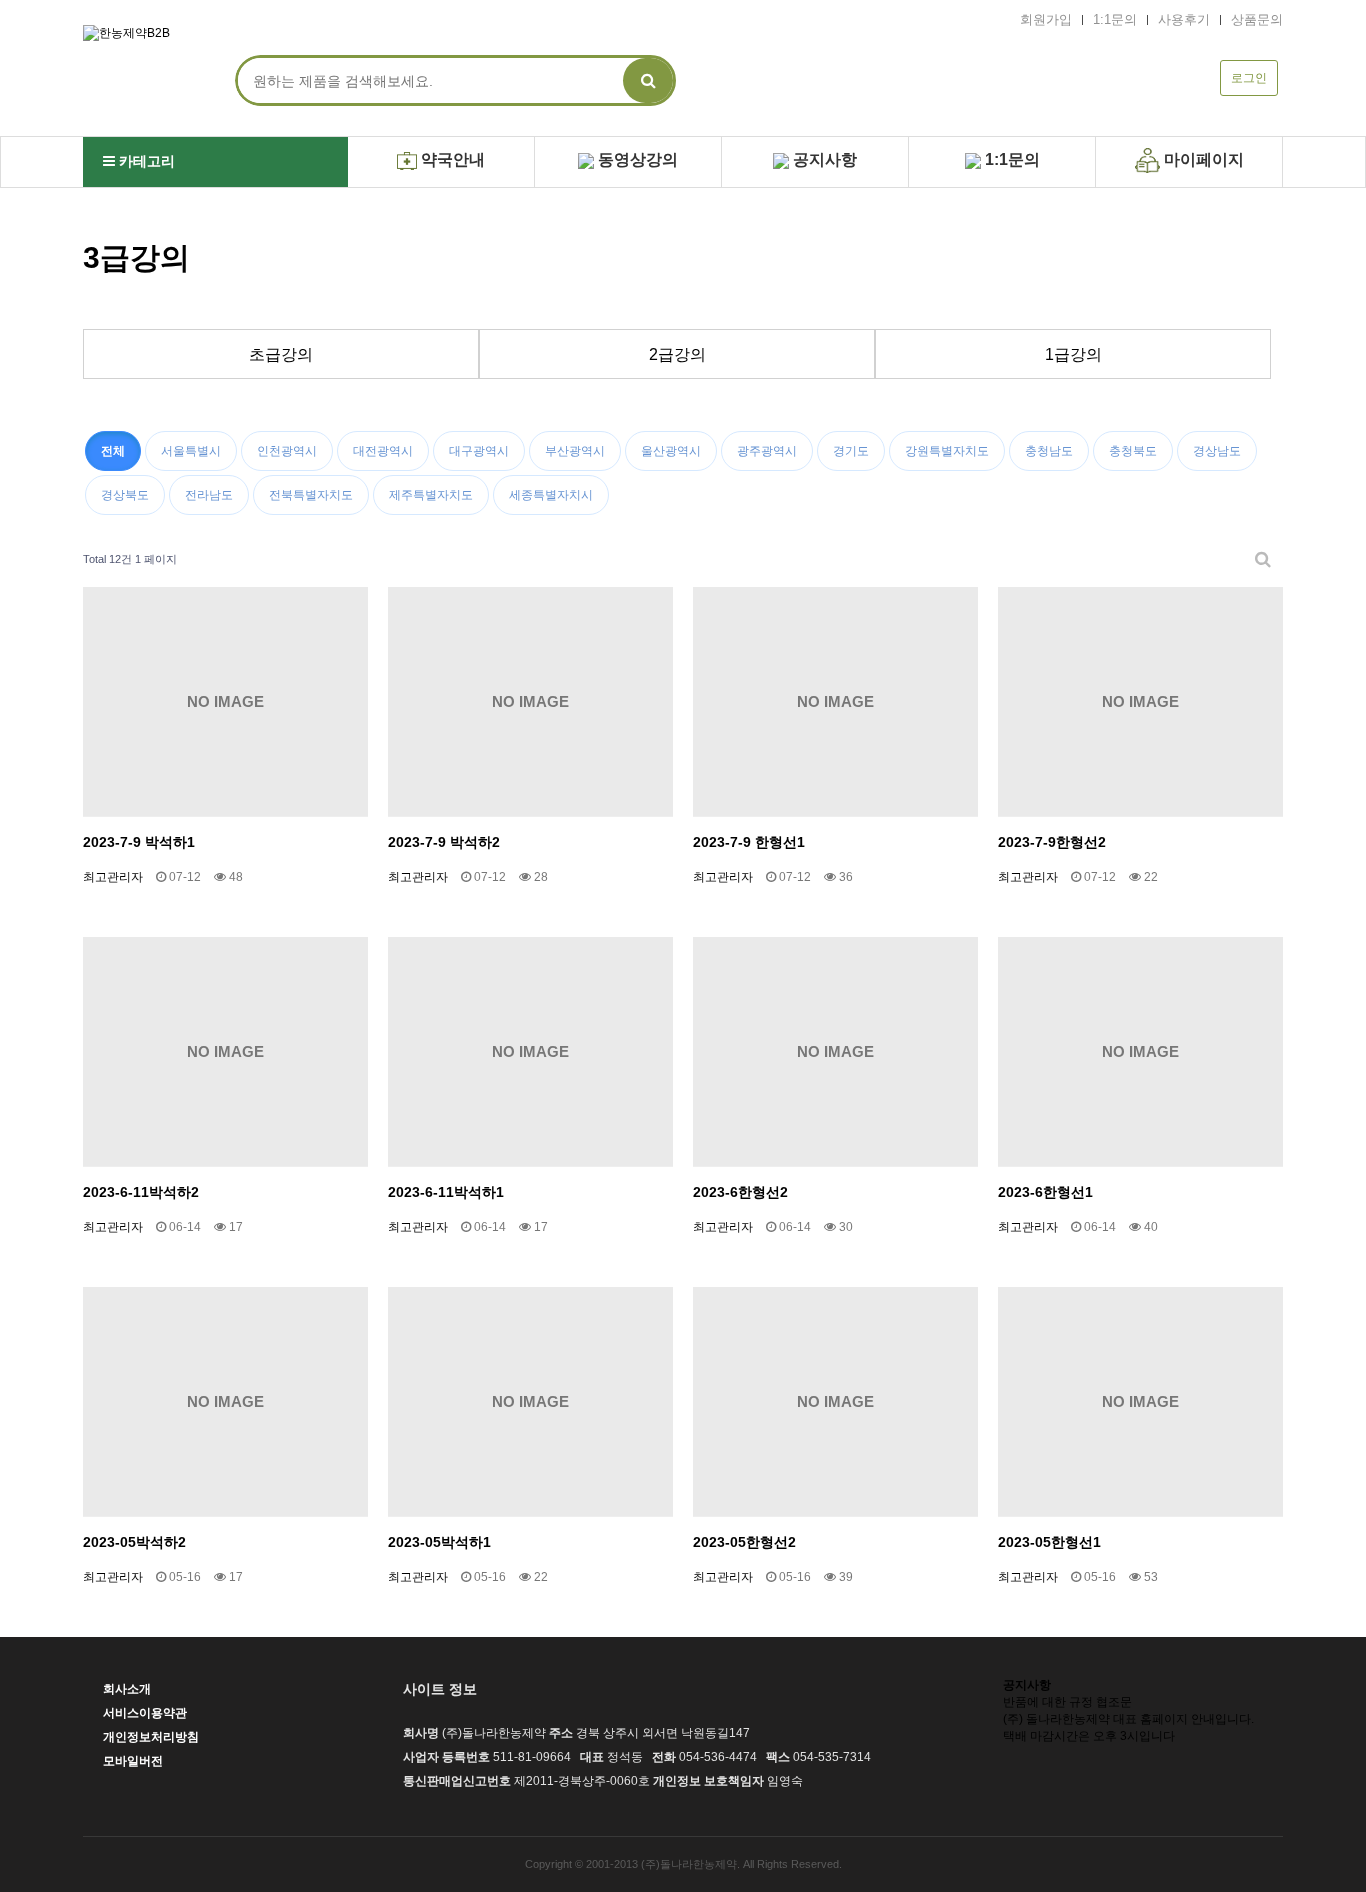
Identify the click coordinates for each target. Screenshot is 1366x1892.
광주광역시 (767, 451)
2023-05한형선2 (744, 1542)
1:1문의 (1115, 20)
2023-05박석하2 (134, 1542)
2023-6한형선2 (740, 1192)
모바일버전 (133, 1761)
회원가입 (1046, 20)
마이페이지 (1202, 159)
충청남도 (1049, 451)
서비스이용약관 (145, 1713)
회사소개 (127, 1689)
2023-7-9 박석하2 (444, 842)
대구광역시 (479, 451)
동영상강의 (636, 159)
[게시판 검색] (1263, 559)
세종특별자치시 (551, 495)
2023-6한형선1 (1045, 1192)
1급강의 (1073, 354)
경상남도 (1217, 451)
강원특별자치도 (947, 451)
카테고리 (145, 161)
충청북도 (1133, 451)
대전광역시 (383, 451)
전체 (113, 451)
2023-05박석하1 (439, 1542)
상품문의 (1257, 20)
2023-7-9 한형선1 (749, 842)
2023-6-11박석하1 (446, 1192)
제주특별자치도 (431, 495)
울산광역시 (671, 451)
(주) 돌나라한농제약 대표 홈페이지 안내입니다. (1128, 1719)
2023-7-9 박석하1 (139, 842)
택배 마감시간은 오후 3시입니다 (1089, 1736)
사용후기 (1184, 20)
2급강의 (677, 354)
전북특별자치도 (311, 495)
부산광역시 (575, 451)
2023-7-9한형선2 (1052, 842)
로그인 (1249, 78)
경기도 (851, 451)
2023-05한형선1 (1049, 1542)
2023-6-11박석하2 (141, 1192)
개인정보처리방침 (151, 1737)
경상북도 (125, 495)
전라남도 (209, 495)
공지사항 (823, 159)
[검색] (648, 80)
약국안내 (451, 159)
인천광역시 (287, 451)
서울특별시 (191, 451)
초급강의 (281, 354)
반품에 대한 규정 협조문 (1067, 1702)
